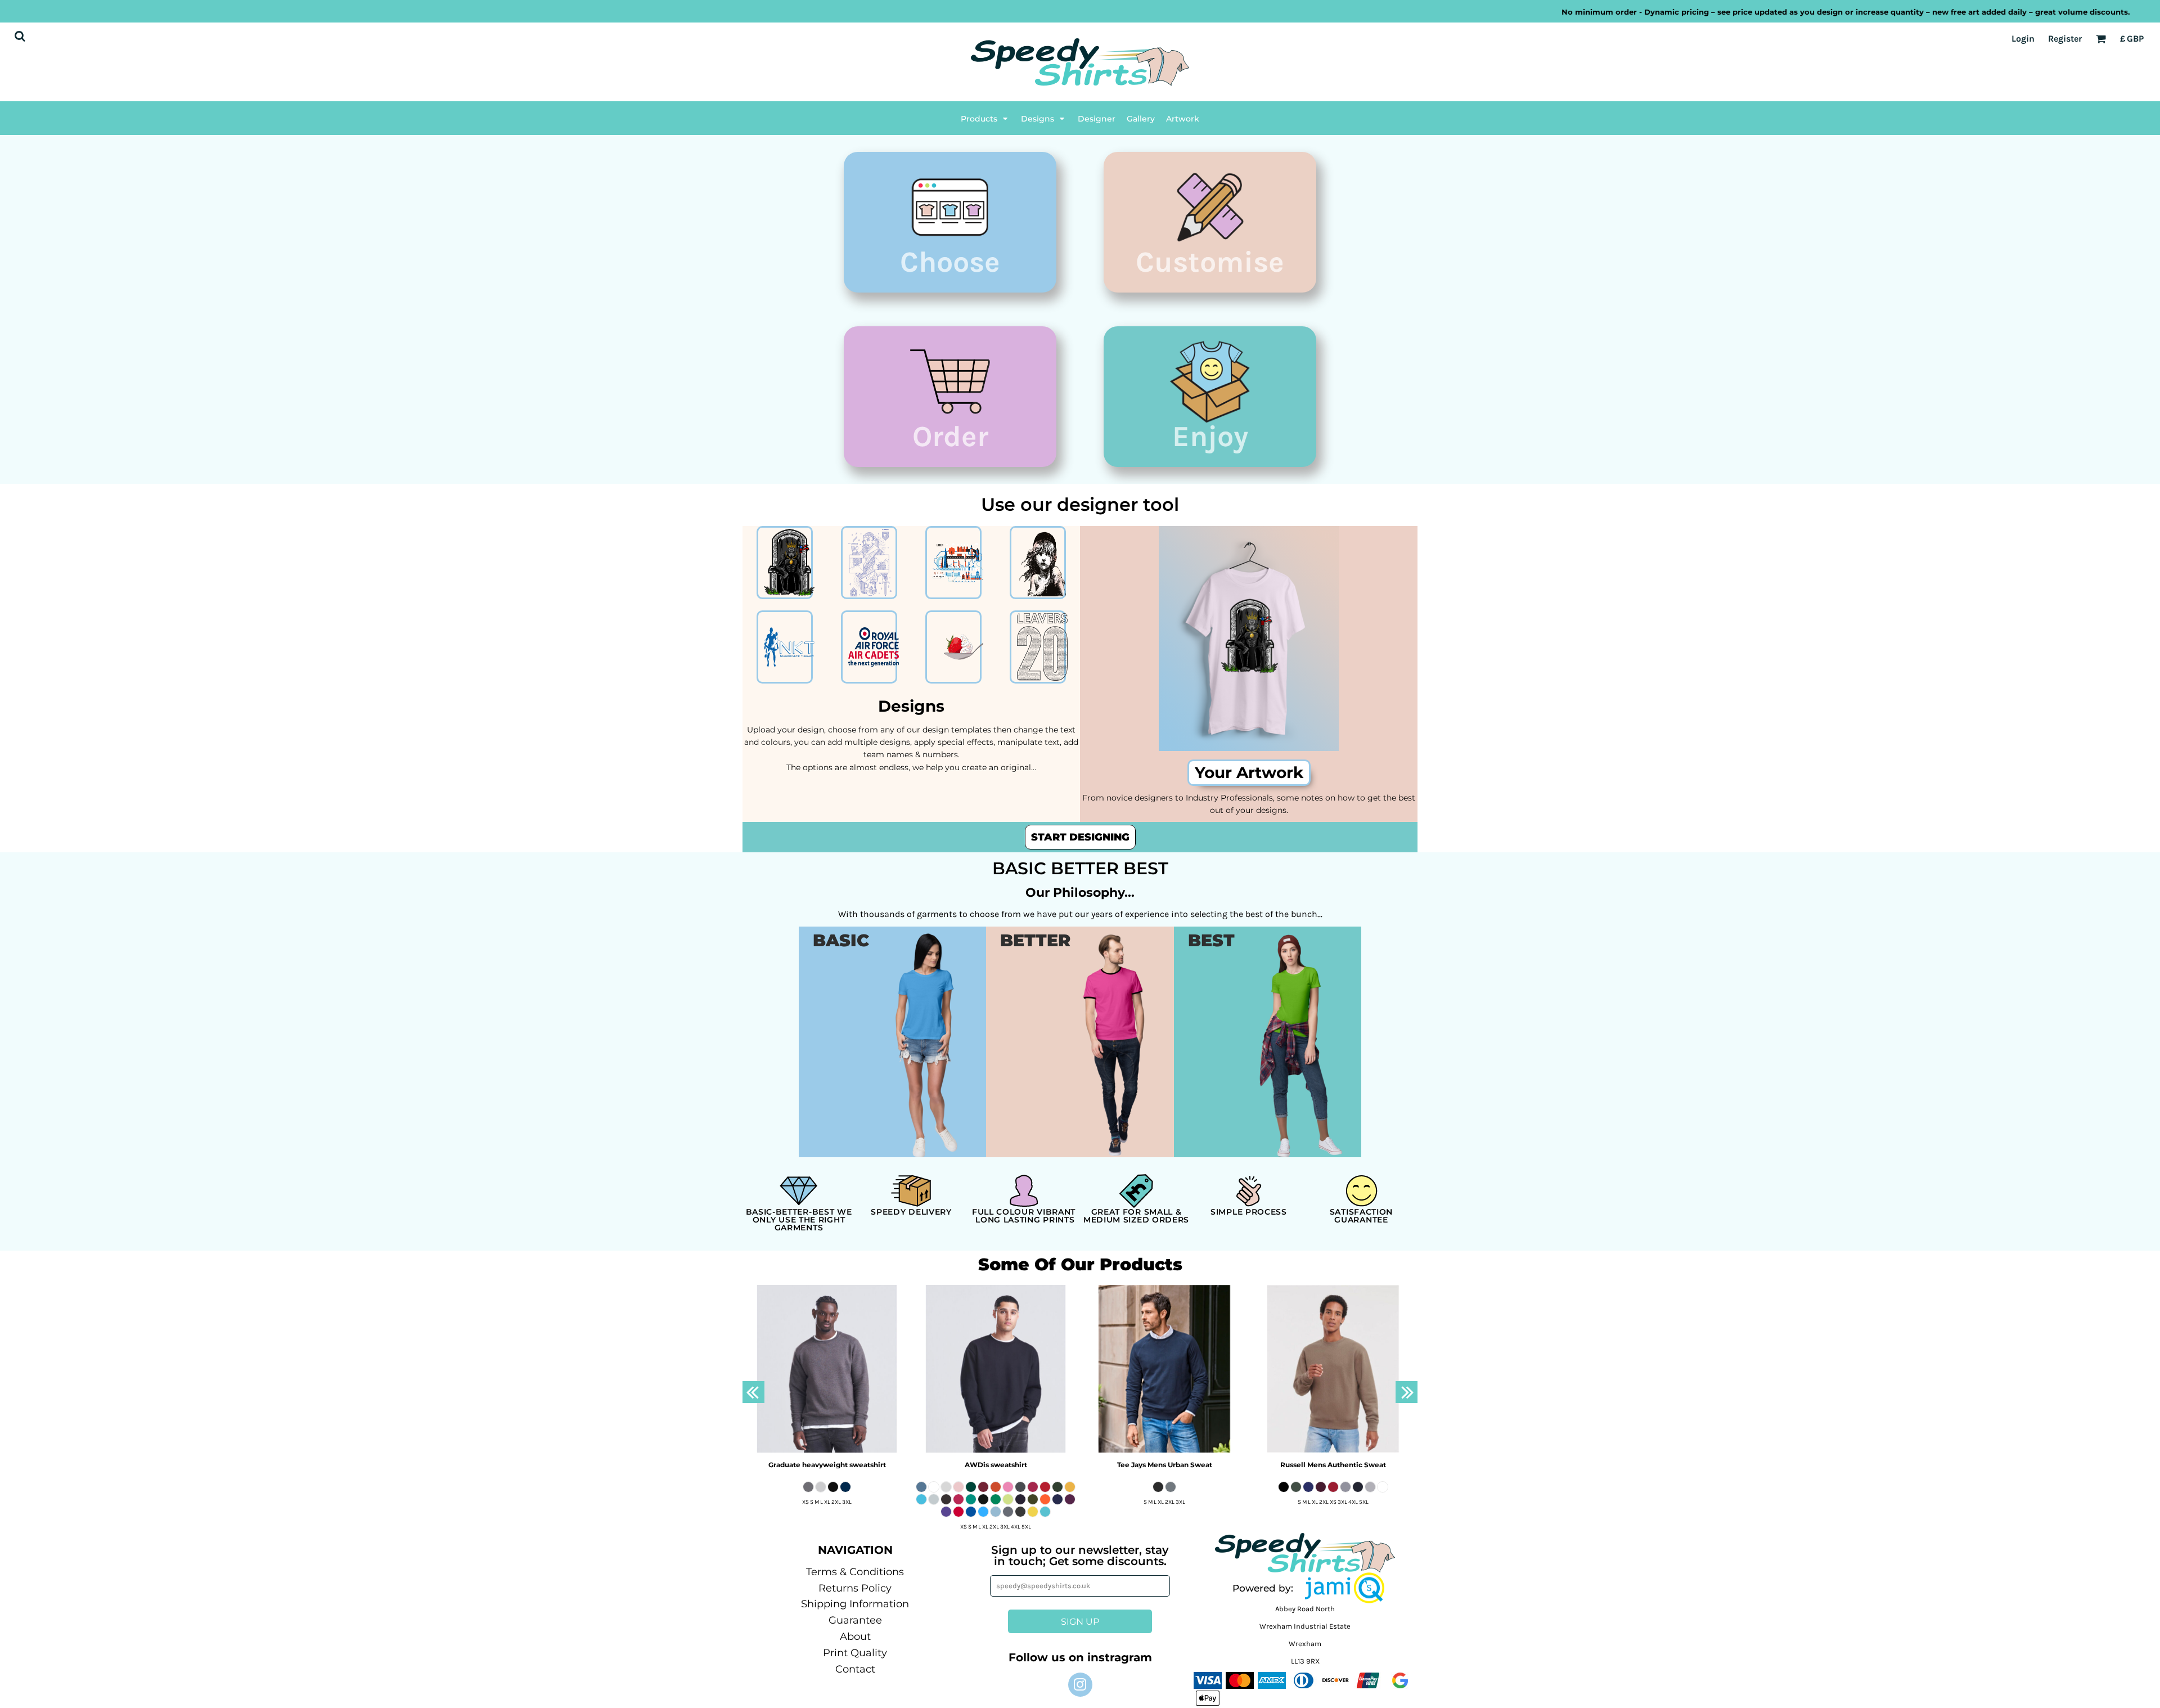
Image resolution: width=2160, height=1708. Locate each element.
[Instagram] (1080, 1685)
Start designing (1080, 837)
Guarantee (855, 1620)
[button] (985, 118)
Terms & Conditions (855, 1572)
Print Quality (855, 1653)
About (855, 1637)
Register (2065, 39)
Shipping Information (855, 1604)
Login (2023, 39)
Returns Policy (855, 1588)
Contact (855, 1669)
